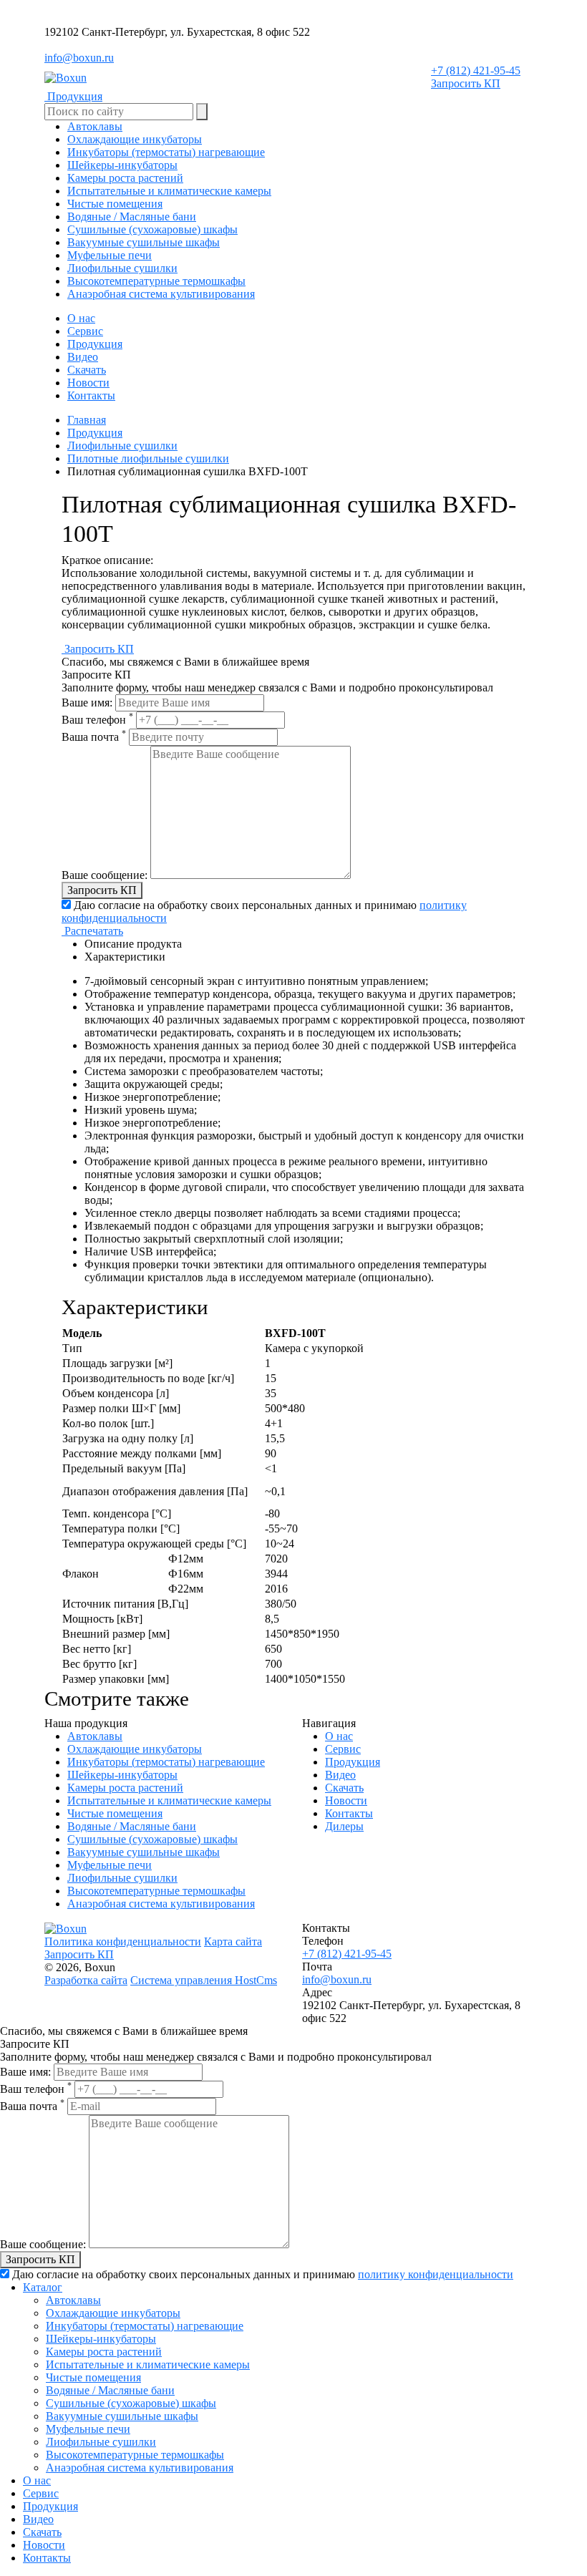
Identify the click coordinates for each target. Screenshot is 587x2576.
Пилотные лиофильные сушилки (148, 458)
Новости (88, 383)
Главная (87, 420)
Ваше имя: (87, 703)
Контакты (91, 395)
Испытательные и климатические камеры (169, 1800)
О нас (81, 318)
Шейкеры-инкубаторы (122, 1775)
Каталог (43, 2287)
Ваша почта (94, 737)
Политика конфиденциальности (123, 1941)
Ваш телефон (97, 720)
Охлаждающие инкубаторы (135, 1749)
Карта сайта (233, 1941)
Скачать (87, 370)
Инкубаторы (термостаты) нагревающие (166, 1762)
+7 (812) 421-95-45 (476, 71)
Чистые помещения (115, 1813)
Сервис (85, 331)
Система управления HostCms (204, 1980)
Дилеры (344, 1826)
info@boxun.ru (79, 58)
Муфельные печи (110, 1865)
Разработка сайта (86, 1980)
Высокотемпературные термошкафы (156, 1891)
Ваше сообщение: (105, 875)
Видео (83, 357)
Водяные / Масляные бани (132, 1826)
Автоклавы (95, 1736)
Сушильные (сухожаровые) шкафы (152, 1839)
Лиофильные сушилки (122, 446)
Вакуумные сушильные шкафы (144, 1852)
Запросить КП (466, 83)
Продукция (95, 344)
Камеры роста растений (125, 1788)
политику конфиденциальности (436, 2274)
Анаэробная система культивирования (161, 1904)
